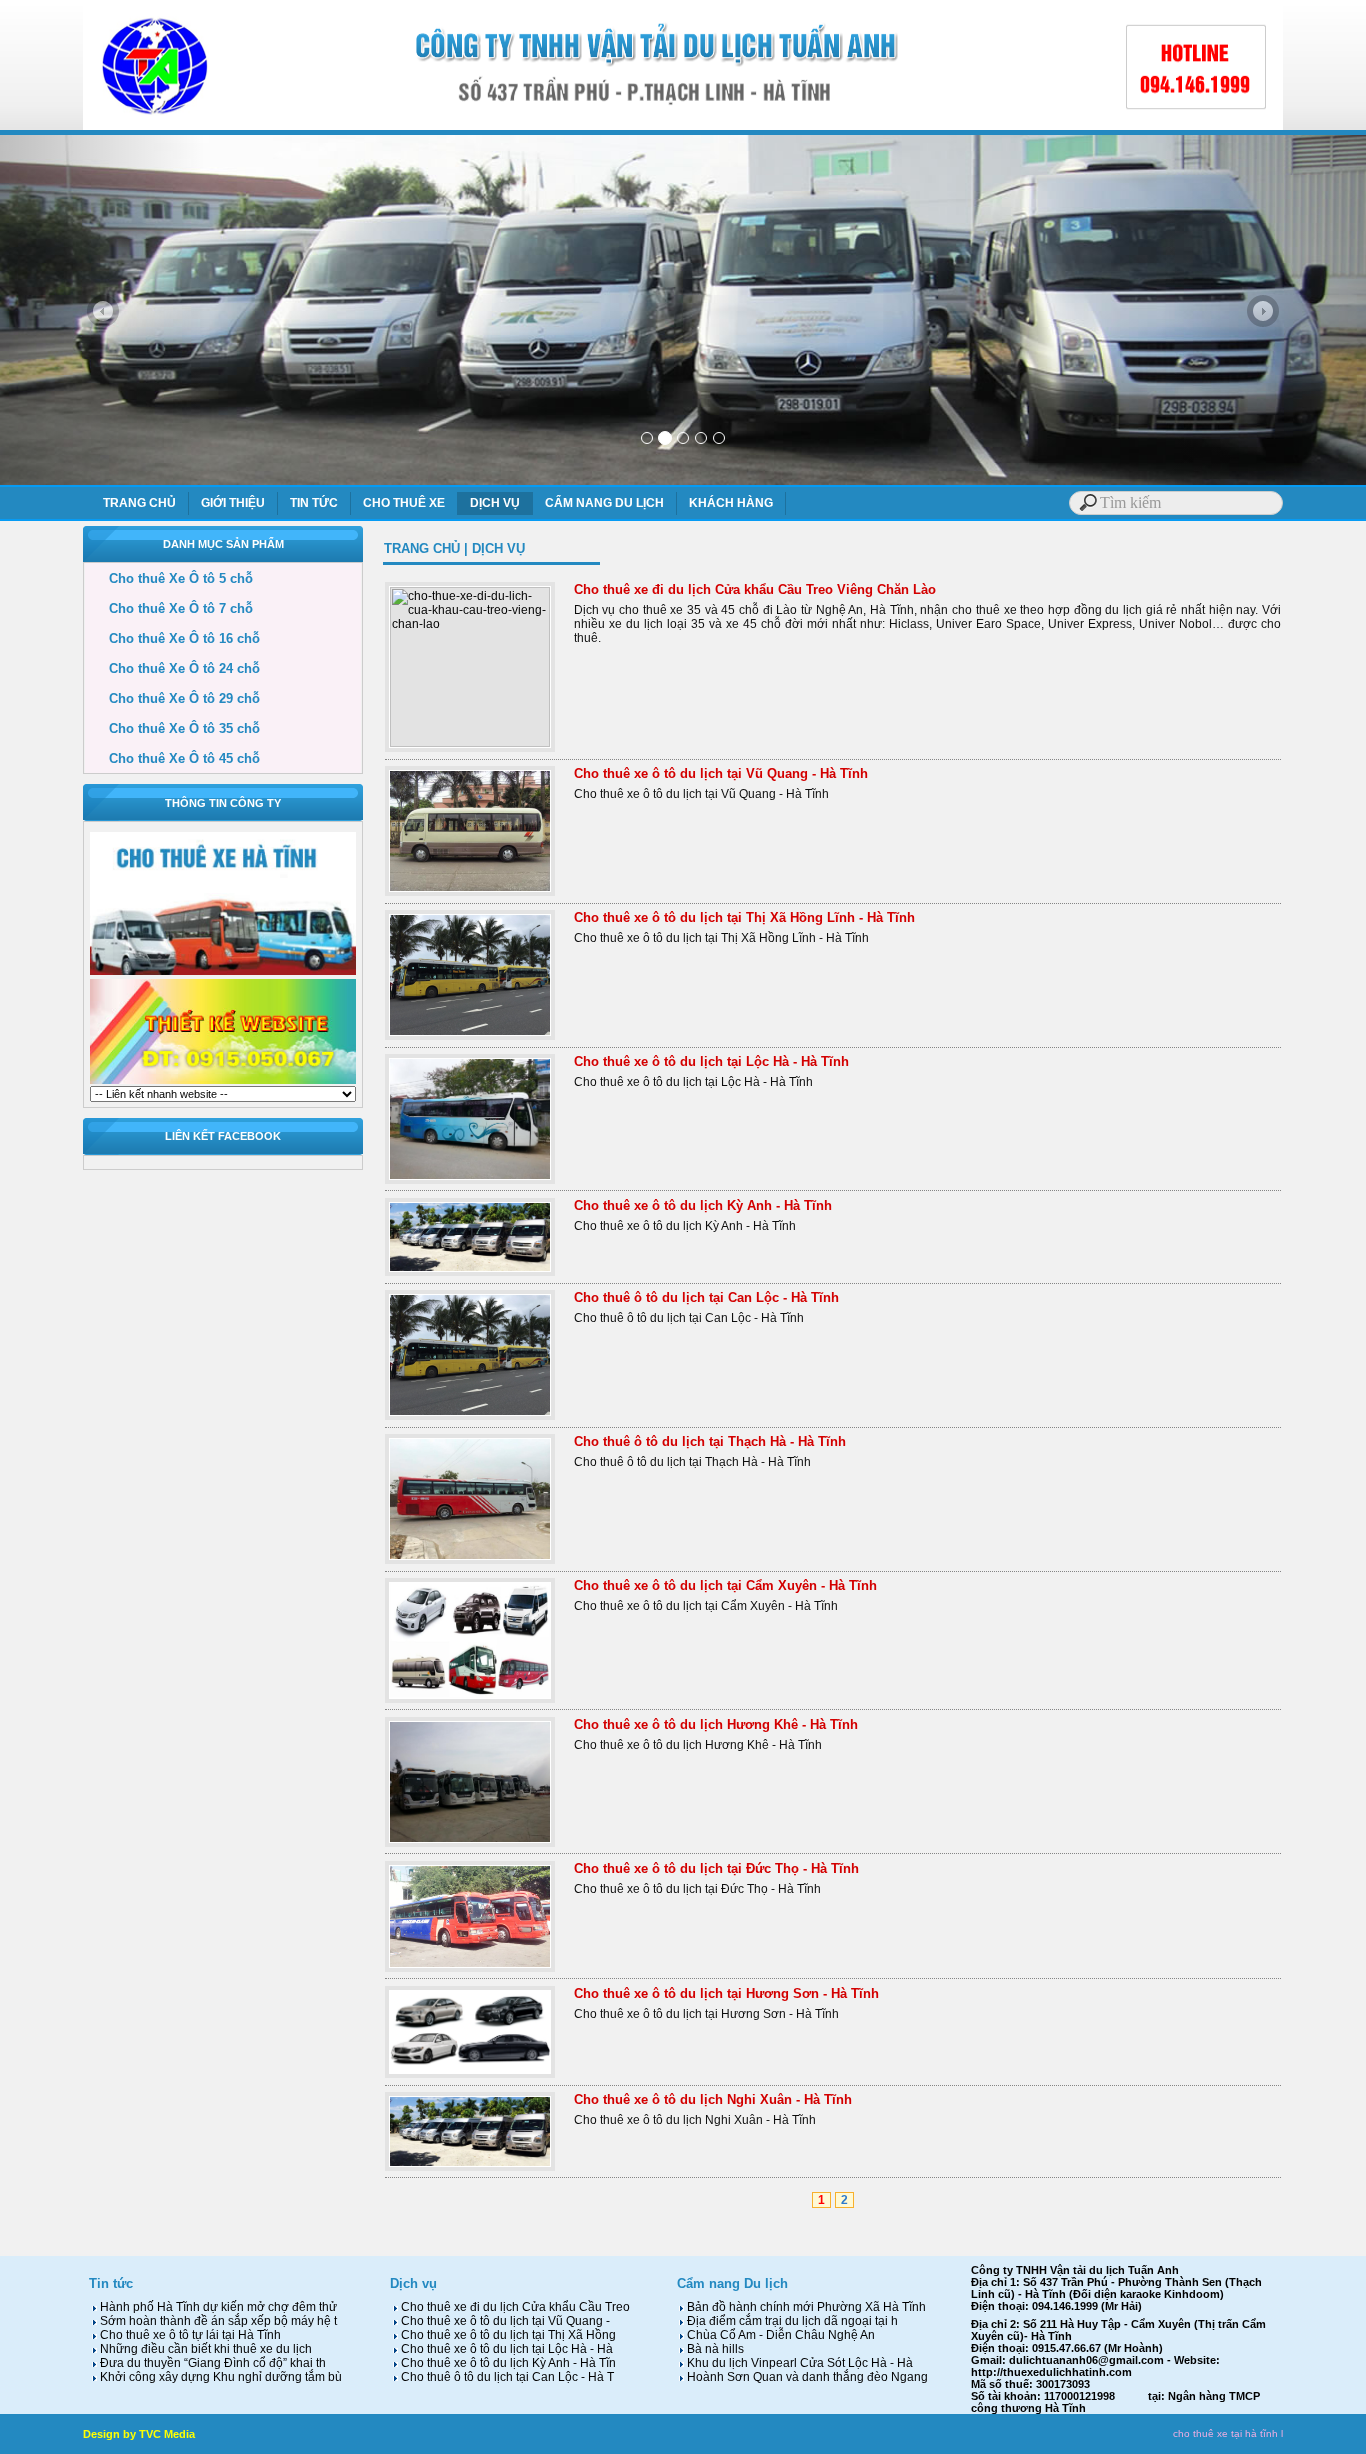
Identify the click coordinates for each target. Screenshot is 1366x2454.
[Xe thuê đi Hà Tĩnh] (683, 481)
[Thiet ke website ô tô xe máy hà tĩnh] (223, 1082)
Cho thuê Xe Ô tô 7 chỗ (169, 608)
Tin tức (111, 2283)
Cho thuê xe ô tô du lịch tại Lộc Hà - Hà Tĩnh (711, 1061)
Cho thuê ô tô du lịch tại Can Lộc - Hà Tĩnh (706, 1297)
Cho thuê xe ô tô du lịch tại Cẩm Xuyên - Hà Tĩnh (725, 1585)
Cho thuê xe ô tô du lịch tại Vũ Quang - (504, 2321)
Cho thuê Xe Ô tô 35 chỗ (172, 728)
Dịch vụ (413, 2283)
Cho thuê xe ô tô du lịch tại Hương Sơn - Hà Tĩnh (726, 1993)
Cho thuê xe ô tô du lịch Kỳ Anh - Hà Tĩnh (703, 1205)
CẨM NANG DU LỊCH (604, 503)
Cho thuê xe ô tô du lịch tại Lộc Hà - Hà (505, 2349)
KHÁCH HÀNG (731, 503)
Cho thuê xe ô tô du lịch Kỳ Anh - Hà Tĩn (507, 2363)
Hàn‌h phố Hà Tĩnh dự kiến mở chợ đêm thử (217, 2307)
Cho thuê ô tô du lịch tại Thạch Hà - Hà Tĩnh (710, 1441)
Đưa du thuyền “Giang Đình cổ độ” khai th (211, 2363)
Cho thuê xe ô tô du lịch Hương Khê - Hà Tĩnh (716, 1724)
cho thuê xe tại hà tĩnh (1225, 2433)
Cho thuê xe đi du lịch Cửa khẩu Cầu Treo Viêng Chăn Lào (755, 589)
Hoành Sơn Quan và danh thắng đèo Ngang (806, 2377)
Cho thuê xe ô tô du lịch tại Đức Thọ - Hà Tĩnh (716, 1868)
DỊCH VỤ (495, 503)
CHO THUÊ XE (404, 503)
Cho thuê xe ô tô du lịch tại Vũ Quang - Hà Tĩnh (721, 773)
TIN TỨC (314, 503)
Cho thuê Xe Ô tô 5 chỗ (169, 578)
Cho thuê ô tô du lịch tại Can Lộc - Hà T (506, 2377)
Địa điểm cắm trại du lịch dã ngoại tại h (791, 2321)
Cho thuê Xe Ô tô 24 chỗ (172, 668)
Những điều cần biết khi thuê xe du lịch (204, 2349)
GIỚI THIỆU (233, 503)
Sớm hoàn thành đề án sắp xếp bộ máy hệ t (217, 2321)
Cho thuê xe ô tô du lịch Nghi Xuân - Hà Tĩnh (713, 2099)
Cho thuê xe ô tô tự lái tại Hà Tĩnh (189, 2335)
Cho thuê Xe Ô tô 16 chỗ (172, 638)
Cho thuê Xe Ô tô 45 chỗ (172, 758)
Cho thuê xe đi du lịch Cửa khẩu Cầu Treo (514, 2307)
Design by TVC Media (139, 2434)
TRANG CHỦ (139, 503)
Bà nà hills (714, 2349)
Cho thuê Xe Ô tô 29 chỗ (172, 698)
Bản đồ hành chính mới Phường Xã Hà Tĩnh (805, 2307)
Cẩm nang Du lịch (732, 2283)
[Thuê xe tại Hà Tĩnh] (223, 973)
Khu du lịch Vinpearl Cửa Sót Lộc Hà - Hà (798, 2363)
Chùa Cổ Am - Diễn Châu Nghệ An (779, 2335)
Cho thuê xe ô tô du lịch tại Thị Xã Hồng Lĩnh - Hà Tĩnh (744, 917)
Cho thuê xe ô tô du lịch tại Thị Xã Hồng (507, 2335)
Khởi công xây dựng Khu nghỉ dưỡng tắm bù (219, 2377)
